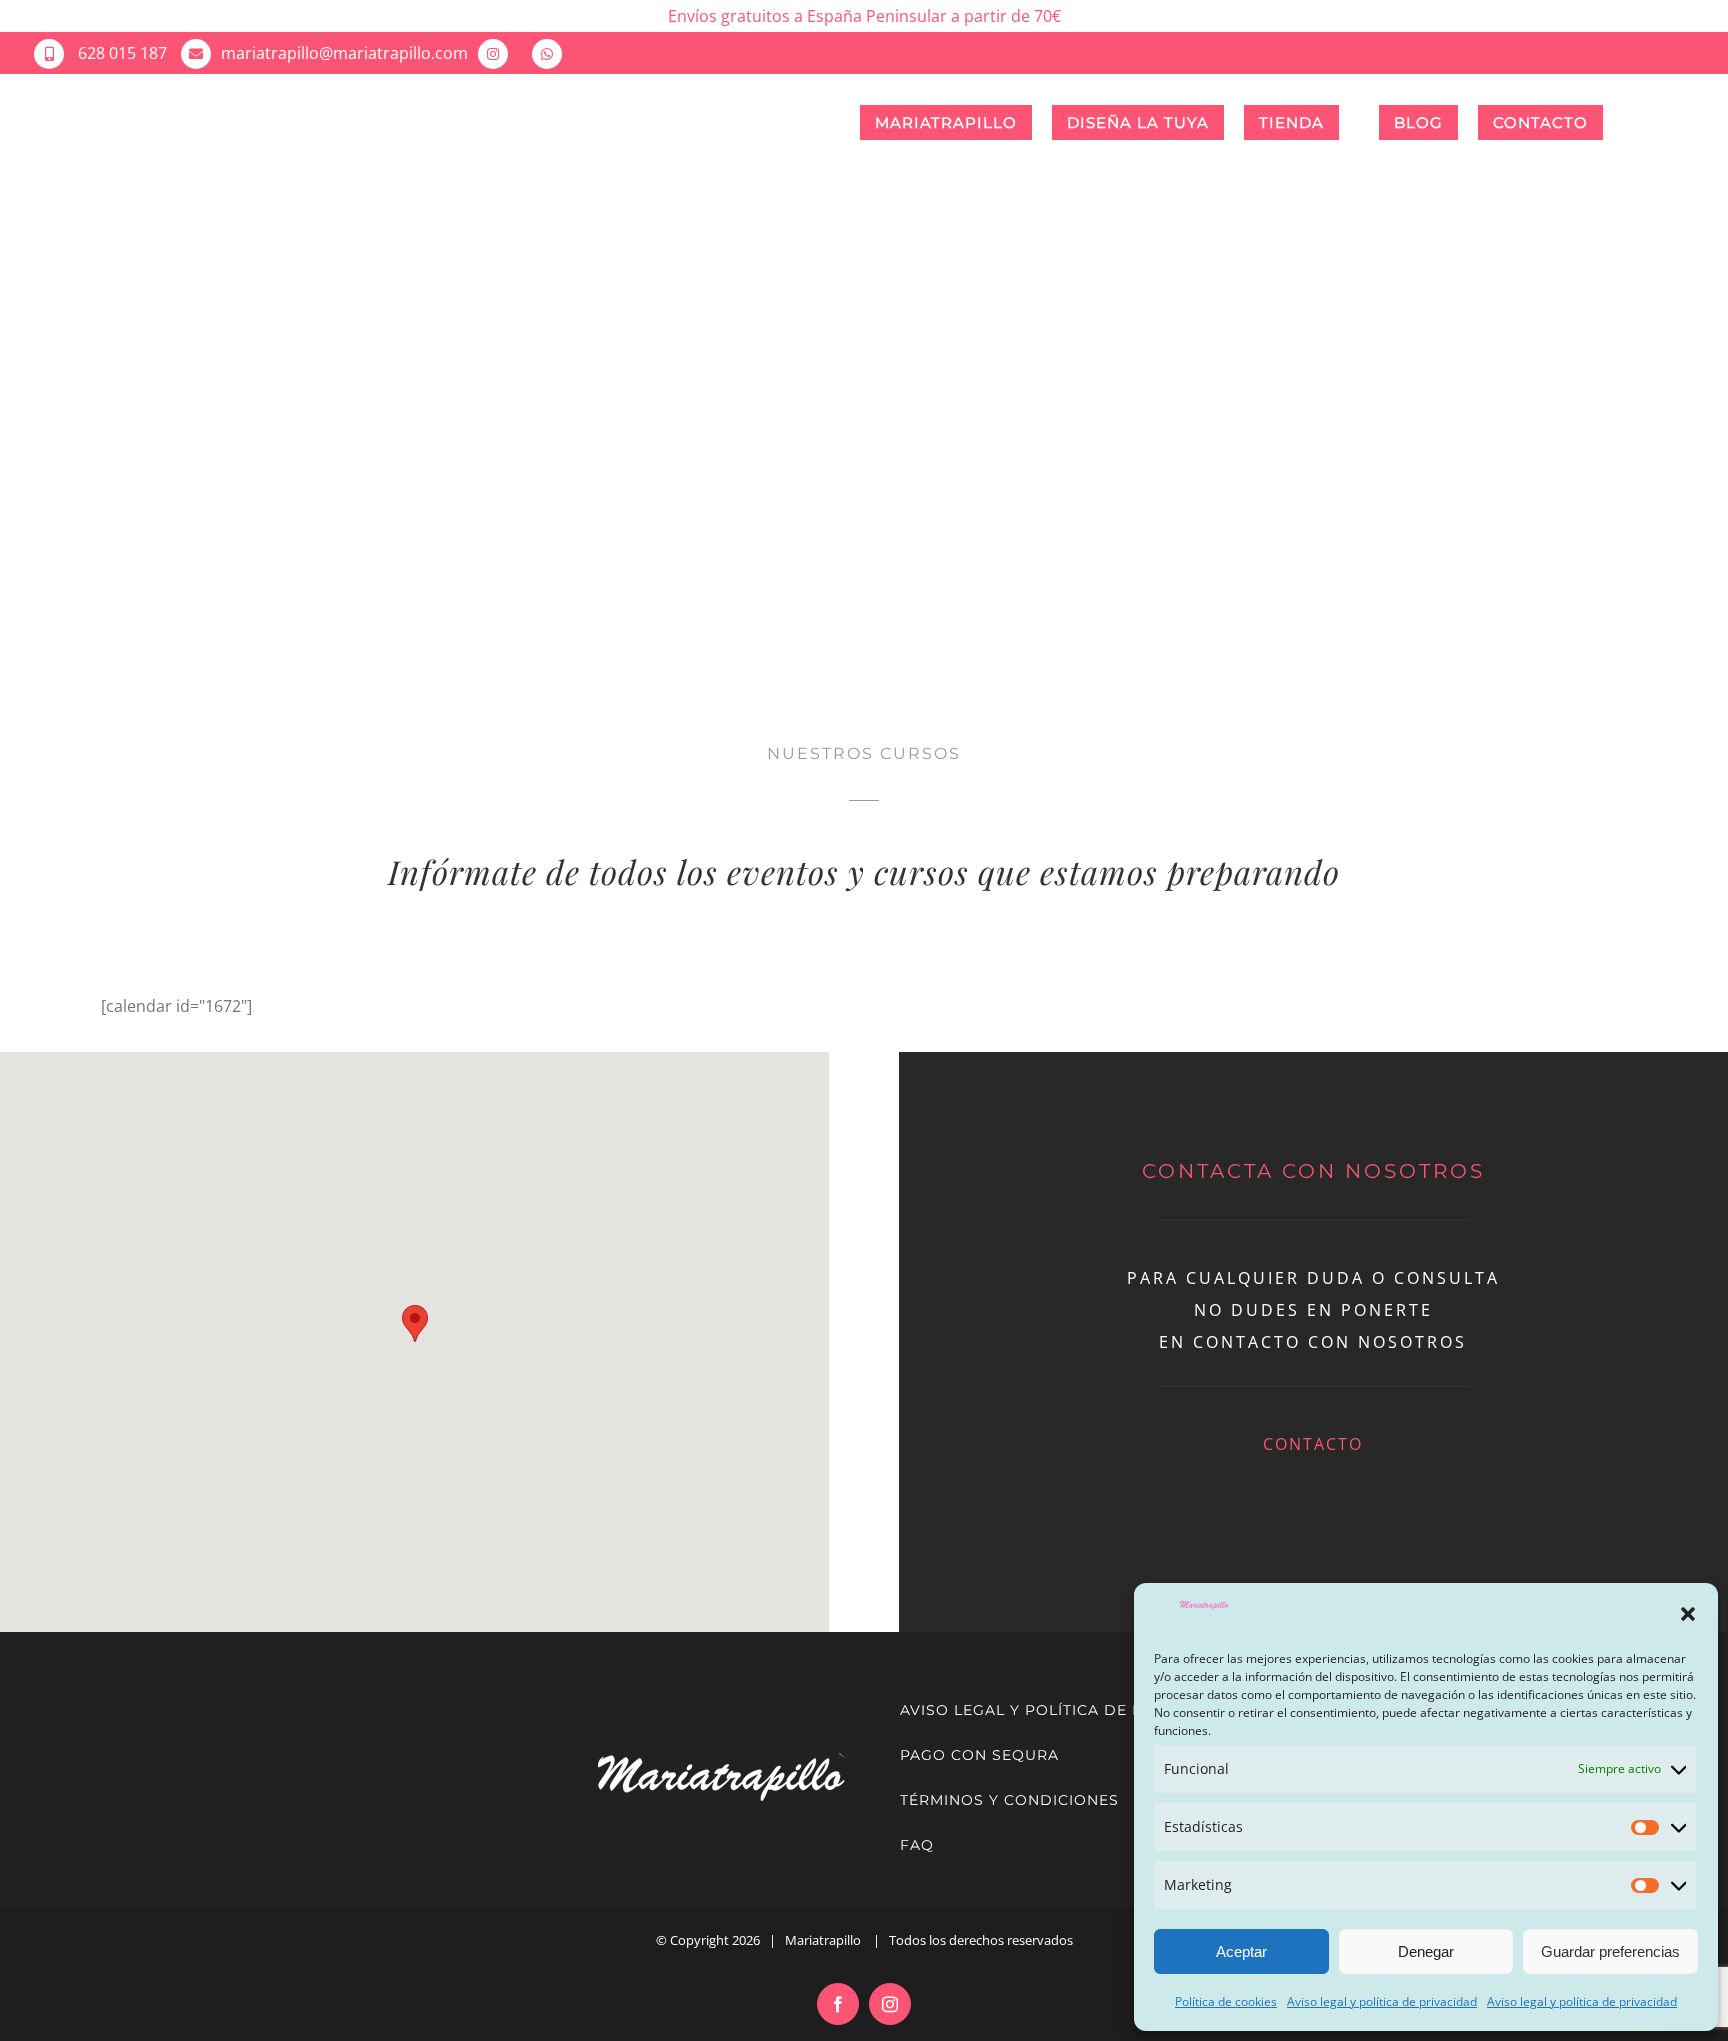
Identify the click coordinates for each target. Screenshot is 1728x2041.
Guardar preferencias (1610, 1951)
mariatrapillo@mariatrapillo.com (344, 53)
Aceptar (1241, 1951)
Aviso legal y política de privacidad (1382, 2001)
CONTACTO (1313, 1444)
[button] (1688, 1614)
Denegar (1426, 1951)
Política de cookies (1226, 2001)
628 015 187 (120, 53)
